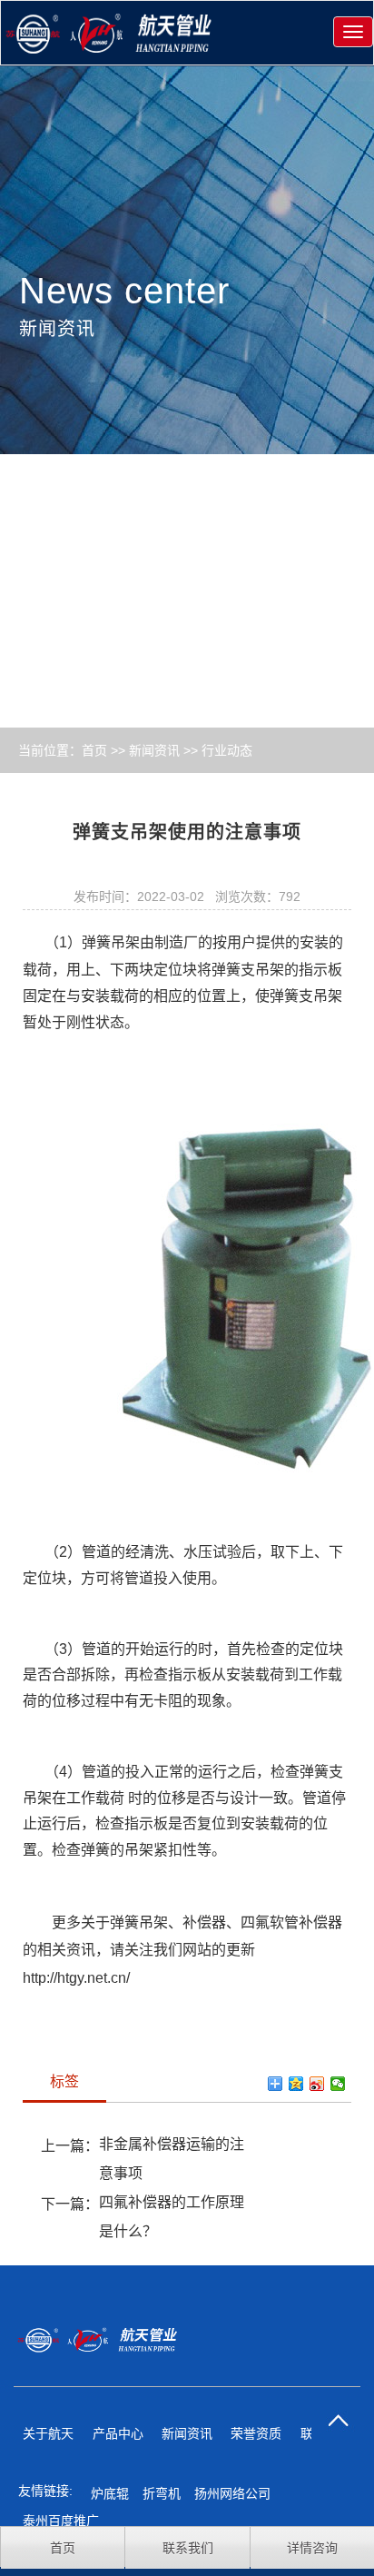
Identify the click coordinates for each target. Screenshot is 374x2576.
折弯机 (162, 2493)
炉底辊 (110, 2493)
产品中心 (118, 2433)
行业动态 (227, 750)
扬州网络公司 (232, 2493)
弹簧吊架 (111, 942)
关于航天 (48, 2433)
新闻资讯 (154, 750)
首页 (94, 750)
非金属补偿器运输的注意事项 (172, 2159)
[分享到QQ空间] (296, 2084)
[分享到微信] (338, 2084)
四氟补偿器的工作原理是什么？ (172, 2217)
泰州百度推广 (61, 2521)
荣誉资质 (256, 2433)
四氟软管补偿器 (291, 1922)
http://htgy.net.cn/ (76, 1978)
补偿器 (204, 1922)
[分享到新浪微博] (317, 2084)
